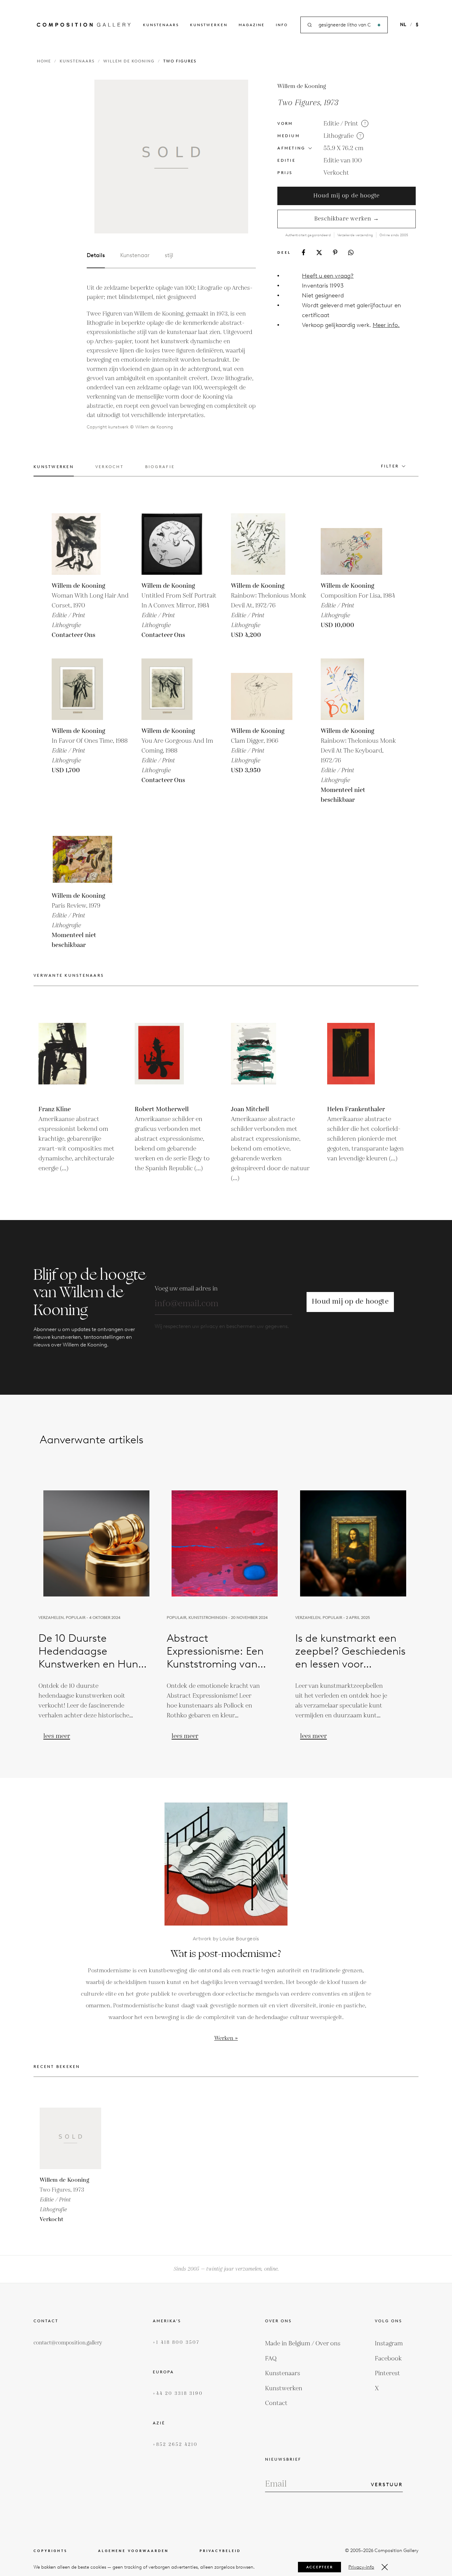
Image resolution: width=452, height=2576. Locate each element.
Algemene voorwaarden (133, 2551)
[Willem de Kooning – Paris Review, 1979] (82, 854)
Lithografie (339, 136)
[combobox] (345, 25)
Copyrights (50, 2551)
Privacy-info (361, 2567)
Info (282, 25)
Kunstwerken (209, 25)
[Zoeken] (379, 25)
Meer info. (386, 325)
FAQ (271, 2359)
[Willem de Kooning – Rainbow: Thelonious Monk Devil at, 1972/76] (262, 544)
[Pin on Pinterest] (335, 252)
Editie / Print (341, 124)
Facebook (388, 2359)
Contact (276, 2403)
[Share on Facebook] (303, 252)
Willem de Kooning (129, 61)
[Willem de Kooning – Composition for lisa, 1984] (351, 544)
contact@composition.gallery (68, 2343)
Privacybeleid (220, 2551)
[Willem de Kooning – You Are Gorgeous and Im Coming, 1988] (172, 689)
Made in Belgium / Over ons (303, 2343)
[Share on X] (319, 252)
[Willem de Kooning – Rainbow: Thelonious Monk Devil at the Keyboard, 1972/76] (351, 689)
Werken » (226, 2038)
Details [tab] (96, 255)
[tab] (54, 470)
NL (403, 25)
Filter (390, 466)
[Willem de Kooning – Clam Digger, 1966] (262, 689)
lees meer (57, 1736)
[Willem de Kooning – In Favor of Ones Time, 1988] (82, 689)
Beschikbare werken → (347, 219)
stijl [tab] (169, 255)
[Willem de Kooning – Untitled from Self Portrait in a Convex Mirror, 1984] (172, 544)
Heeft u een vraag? (328, 276)
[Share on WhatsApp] (351, 252)
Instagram (389, 2343)
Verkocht (336, 173)
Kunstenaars (161, 25)
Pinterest (387, 2373)
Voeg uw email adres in (186, 1289)
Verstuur (387, 2485)
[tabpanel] (171, 357)
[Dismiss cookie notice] (385, 2567)
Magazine (252, 25)
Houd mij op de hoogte (347, 196)
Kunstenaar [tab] (135, 255)
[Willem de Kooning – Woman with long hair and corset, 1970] (82, 544)
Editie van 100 (343, 161)
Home (44, 61)
